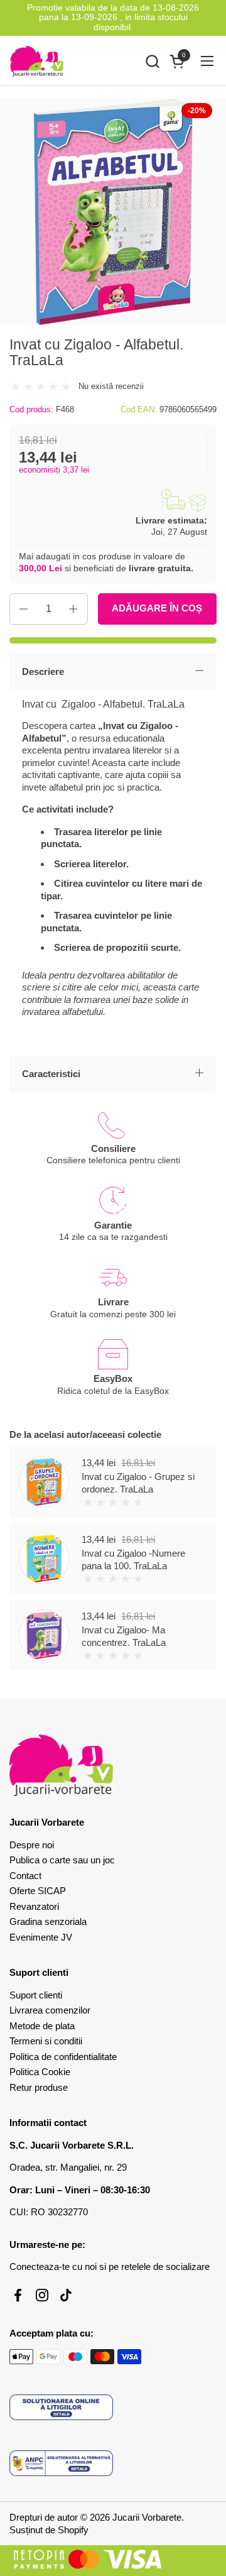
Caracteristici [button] (51, 1074)
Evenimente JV (41, 1937)
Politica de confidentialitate (63, 2057)
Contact (25, 1876)
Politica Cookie (40, 2072)
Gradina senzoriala (48, 1921)
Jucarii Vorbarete (147, 2517)
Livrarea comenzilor (50, 2010)
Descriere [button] (43, 671)
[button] (152, 61)
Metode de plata (42, 2026)
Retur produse (39, 2087)
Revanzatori (34, 1906)
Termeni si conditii (46, 2041)
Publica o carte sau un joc (62, 1860)
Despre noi (32, 1845)
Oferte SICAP (38, 1891)
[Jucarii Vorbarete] (37, 61)
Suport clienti (36, 1995)
